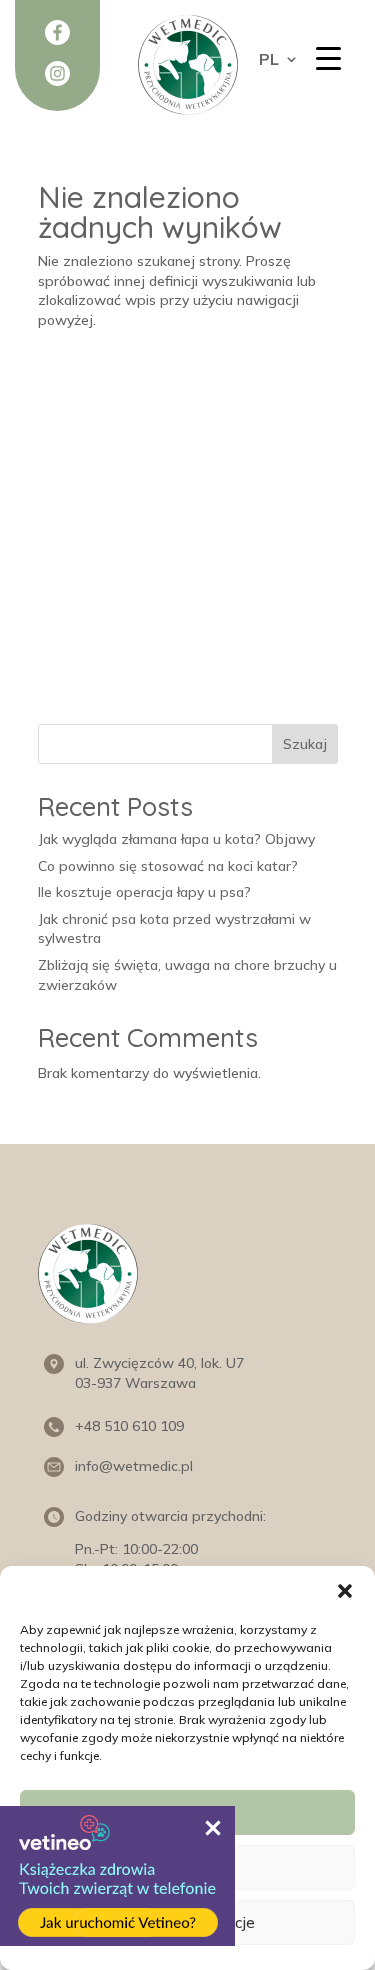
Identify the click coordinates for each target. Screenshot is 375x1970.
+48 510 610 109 (129, 1426)
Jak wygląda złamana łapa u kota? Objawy (176, 839)
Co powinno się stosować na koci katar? (168, 866)
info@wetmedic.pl (134, 1466)
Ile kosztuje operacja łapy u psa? (144, 892)
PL (269, 60)
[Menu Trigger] (328, 57)
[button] (345, 1591)
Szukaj (305, 744)
